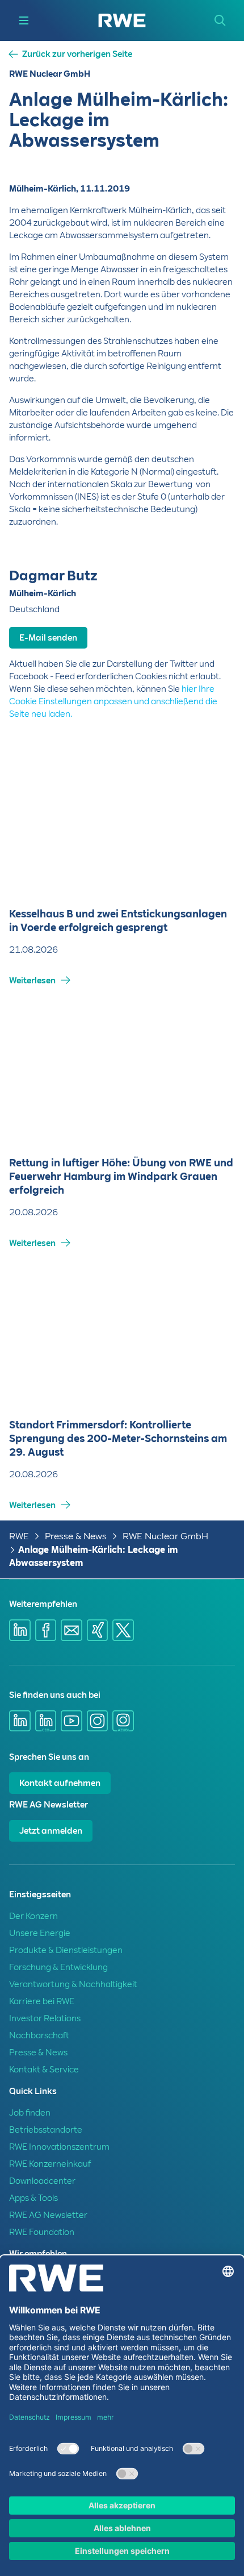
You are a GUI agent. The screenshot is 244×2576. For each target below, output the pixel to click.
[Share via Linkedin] (20, 1630)
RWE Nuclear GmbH (165, 1536)
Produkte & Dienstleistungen (66, 1950)
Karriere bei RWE (42, 2001)
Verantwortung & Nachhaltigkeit (73, 1984)
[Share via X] (123, 1630)
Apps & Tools (33, 2198)
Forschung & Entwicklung (58, 1967)
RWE (19, 1536)
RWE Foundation (42, 2232)
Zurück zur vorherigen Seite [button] (77, 54)
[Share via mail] (71, 1630)
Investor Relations (45, 2018)
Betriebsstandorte (46, 2130)
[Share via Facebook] (46, 1630)
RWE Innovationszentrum (59, 2147)
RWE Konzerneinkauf (50, 2164)
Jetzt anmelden (51, 1831)
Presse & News (76, 1536)
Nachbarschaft (39, 2035)
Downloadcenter (42, 2181)
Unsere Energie (40, 1933)
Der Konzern (33, 1916)
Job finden (30, 2113)
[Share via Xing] (98, 1630)
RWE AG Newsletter (48, 2215)
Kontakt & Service (44, 2070)
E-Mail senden (48, 638)
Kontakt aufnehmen (60, 1783)
